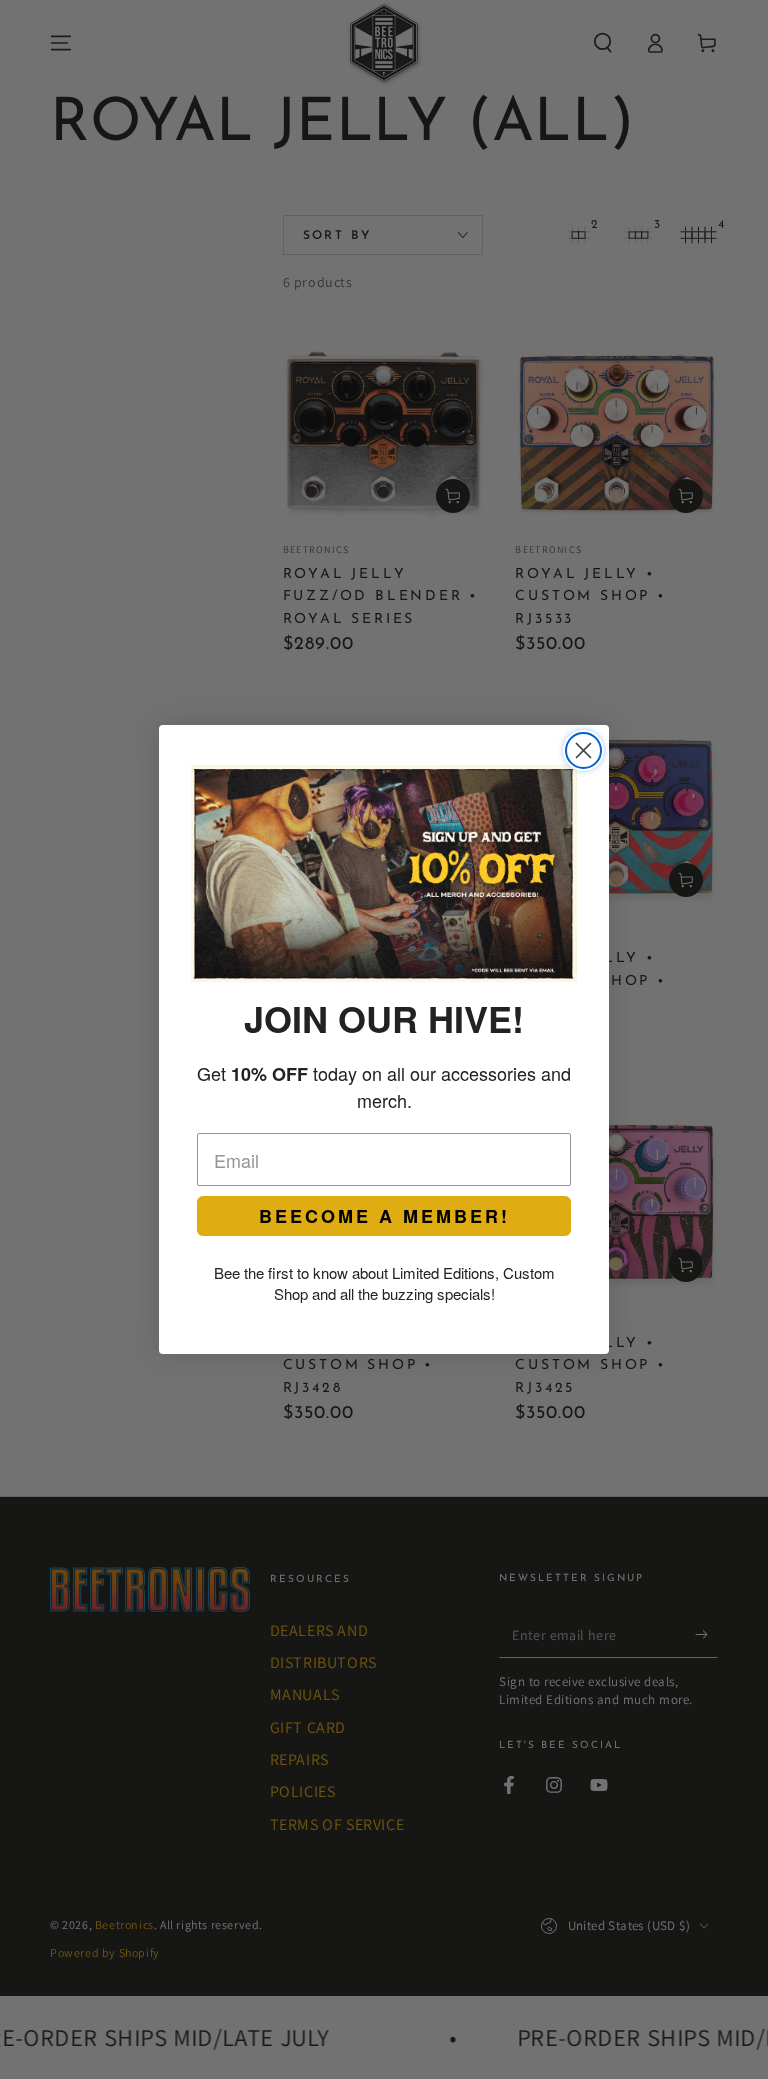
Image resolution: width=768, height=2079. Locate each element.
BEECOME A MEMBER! (384, 1216)
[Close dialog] (583, 750)
